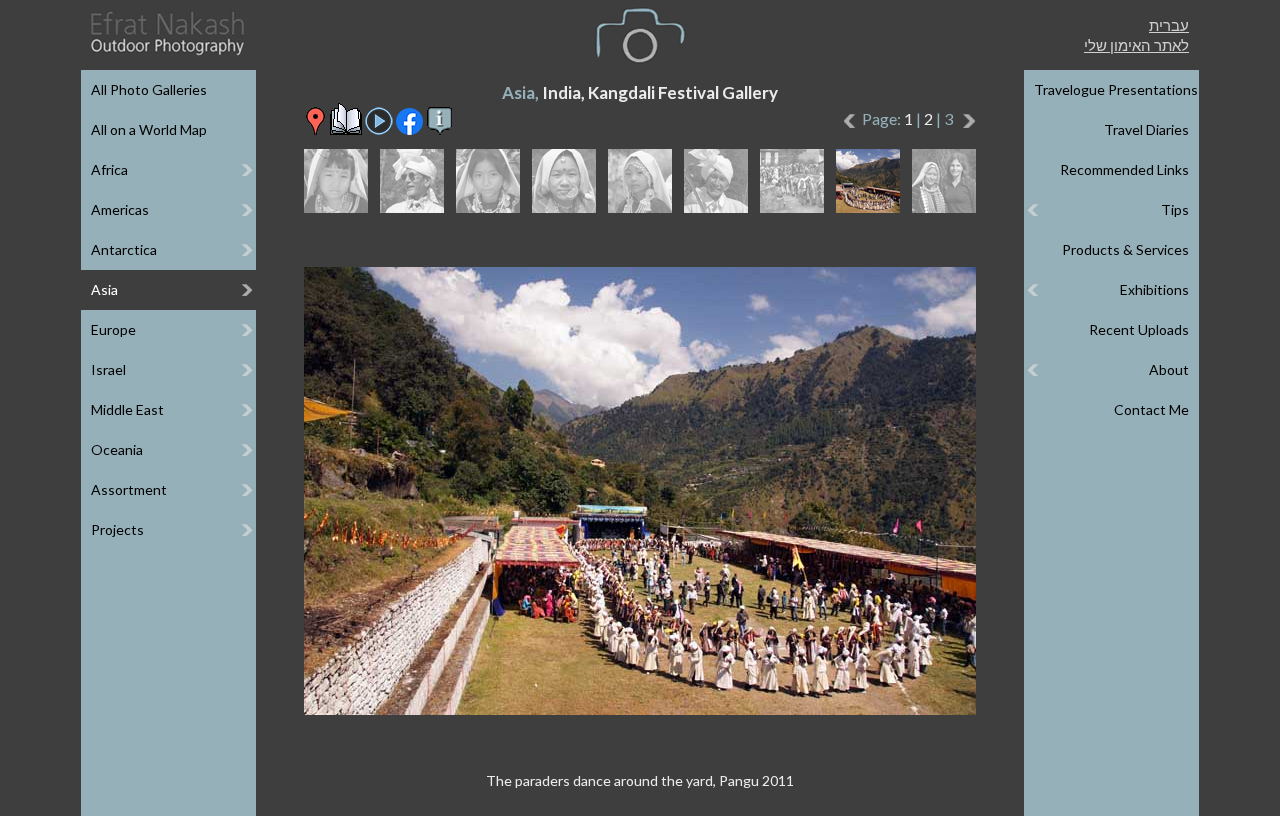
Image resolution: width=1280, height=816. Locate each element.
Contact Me (1151, 409)
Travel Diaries (1146, 129)
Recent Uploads (1139, 329)
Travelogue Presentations (1116, 89)
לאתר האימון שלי (1136, 45)
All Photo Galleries (149, 89)
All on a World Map (149, 129)
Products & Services (1125, 249)
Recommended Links (1124, 169)
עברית (1169, 25)
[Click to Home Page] (166, 33)
